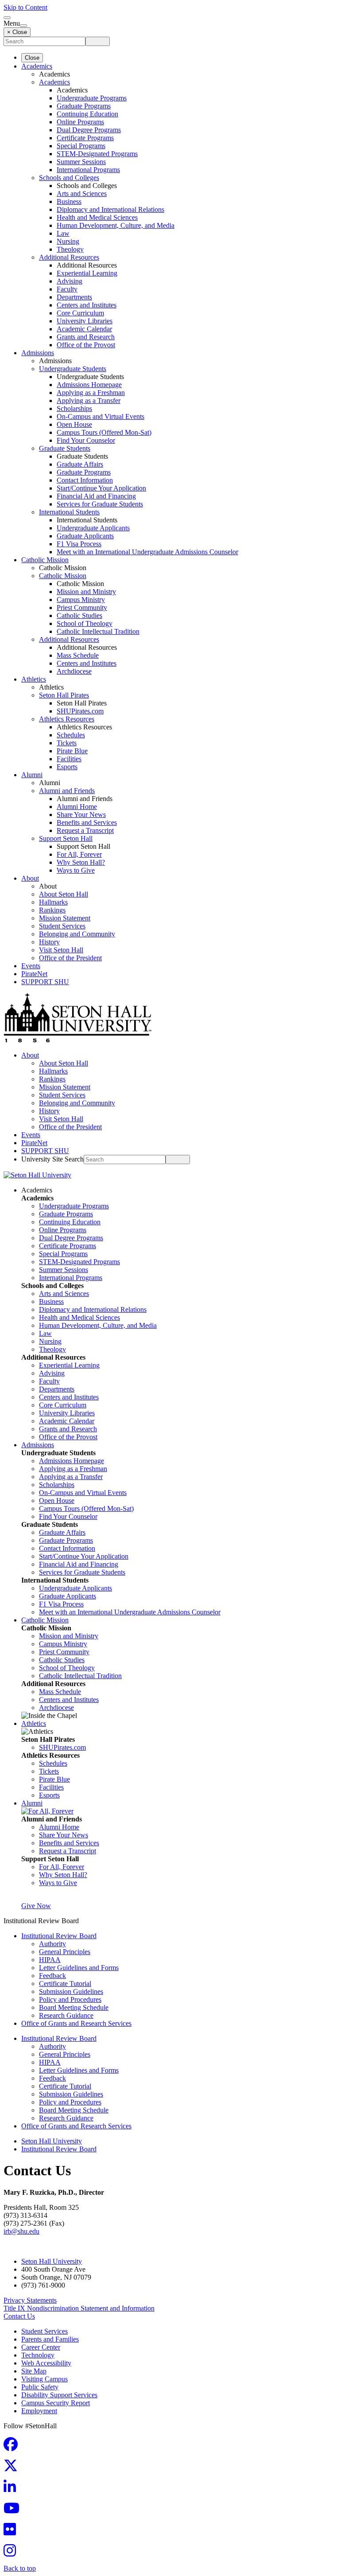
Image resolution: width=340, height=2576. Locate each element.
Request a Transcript (85, 830)
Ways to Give (76, 870)
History (49, 942)
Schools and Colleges (69, 178)
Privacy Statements (30, 2300)
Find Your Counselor (86, 440)
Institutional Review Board (59, 1936)
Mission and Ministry (86, 592)
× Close (17, 32)
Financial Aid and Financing (96, 496)
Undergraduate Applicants (93, 528)
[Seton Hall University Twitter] (13, 2468)
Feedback (52, 1976)
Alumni (32, 775)
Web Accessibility (46, 2363)
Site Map (34, 2371)
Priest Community (82, 608)
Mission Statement (65, 918)
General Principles (65, 1952)
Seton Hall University (52, 2141)
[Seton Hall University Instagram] (12, 2553)
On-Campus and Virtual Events (100, 416)
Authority (52, 1944)
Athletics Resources (67, 719)
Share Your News (81, 815)
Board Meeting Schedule (74, 2007)
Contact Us (19, 2316)
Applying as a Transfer (89, 401)
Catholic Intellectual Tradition (98, 631)
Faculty (67, 289)
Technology (38, 2355)
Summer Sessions (81, 162)
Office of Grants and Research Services (76, 2023)
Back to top (20, 2568)
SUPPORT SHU (45, 982)
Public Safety (40, 2387)
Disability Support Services (59, 2395)
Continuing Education (87, 114)
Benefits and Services (87, 822)
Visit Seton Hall (61, 950)
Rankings (52, 910)
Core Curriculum (80, 313)
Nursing (68, 241)
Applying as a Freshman (91, 393)
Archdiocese (74, 671)
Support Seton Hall (66, 838)
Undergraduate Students (73, 369)
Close (32, 58)
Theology (70, 249)
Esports (67, 767)
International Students (69, 512)
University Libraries (85, 321)
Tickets (67, 743)
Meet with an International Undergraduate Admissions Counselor (147, 552)
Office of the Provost (86, 345)
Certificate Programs (85, 138)
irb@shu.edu (21, 2231)
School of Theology (85, 623)
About (30, 878)
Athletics (34, 679)
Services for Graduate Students (100, 504)
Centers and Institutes (87, 305)
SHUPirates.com (80, 711)
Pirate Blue (72, 751)
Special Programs (81, 146)
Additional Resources (69, 257)
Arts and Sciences (82, 194)
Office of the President (70, 958)
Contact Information (85, 480)
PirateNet (34, 974)
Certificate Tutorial (65, 1984)
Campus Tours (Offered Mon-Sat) (104, 432)
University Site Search (52, 1159)
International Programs (88, 170)
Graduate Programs (84, 106)
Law (63, 233)
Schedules (71, 735)
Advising (70, 281)
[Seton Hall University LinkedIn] (12, 2490)
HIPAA (50, 1960)
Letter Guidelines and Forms (79, 1968)
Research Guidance (66, 2015)
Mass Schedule (78, 655)
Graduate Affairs (80, 464)
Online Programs (80, 122)
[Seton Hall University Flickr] (12, 2532)
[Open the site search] (7, 18)
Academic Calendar (84, 329)
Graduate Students (65, 448)
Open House (74, 424)
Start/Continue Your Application (101, 488)
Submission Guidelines (71, 1991)
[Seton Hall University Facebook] (13, 2447)
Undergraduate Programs (92, 98)
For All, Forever (79, 854)
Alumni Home (77, 807)
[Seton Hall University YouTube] (14, 2511)
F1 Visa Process (79, 544)
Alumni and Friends (67, 791)
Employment (39, 2411)
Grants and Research (86, 337)
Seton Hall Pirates (64, 695)
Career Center (41, 2347)
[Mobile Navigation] (23, 26)
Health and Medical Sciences (97, 217)
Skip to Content (25, 7)
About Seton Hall (64, 894)
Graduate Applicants (85, 536)
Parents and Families (50, 2339)
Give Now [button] (36, 1906)
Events (31, 966)
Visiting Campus (44, 2379)
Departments (74, 297)
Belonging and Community (77, 934)
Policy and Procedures (70, 1999)
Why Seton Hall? (81, 862)
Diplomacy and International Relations (110, 209)
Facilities (69, 759)
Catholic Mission (45, 560)
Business (69, 201)
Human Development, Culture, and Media (116, 225)
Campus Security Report (56, 2403)
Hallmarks (53, 902)
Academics (37, 66)
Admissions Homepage (89, 385)
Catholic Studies (79, 615)
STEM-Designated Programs (97, 154)
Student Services (62, 926)
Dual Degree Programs (89, 130)
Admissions (38, 353)
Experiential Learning (87, 273)
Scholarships (74, 408)
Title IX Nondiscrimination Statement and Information (79, 2308)
